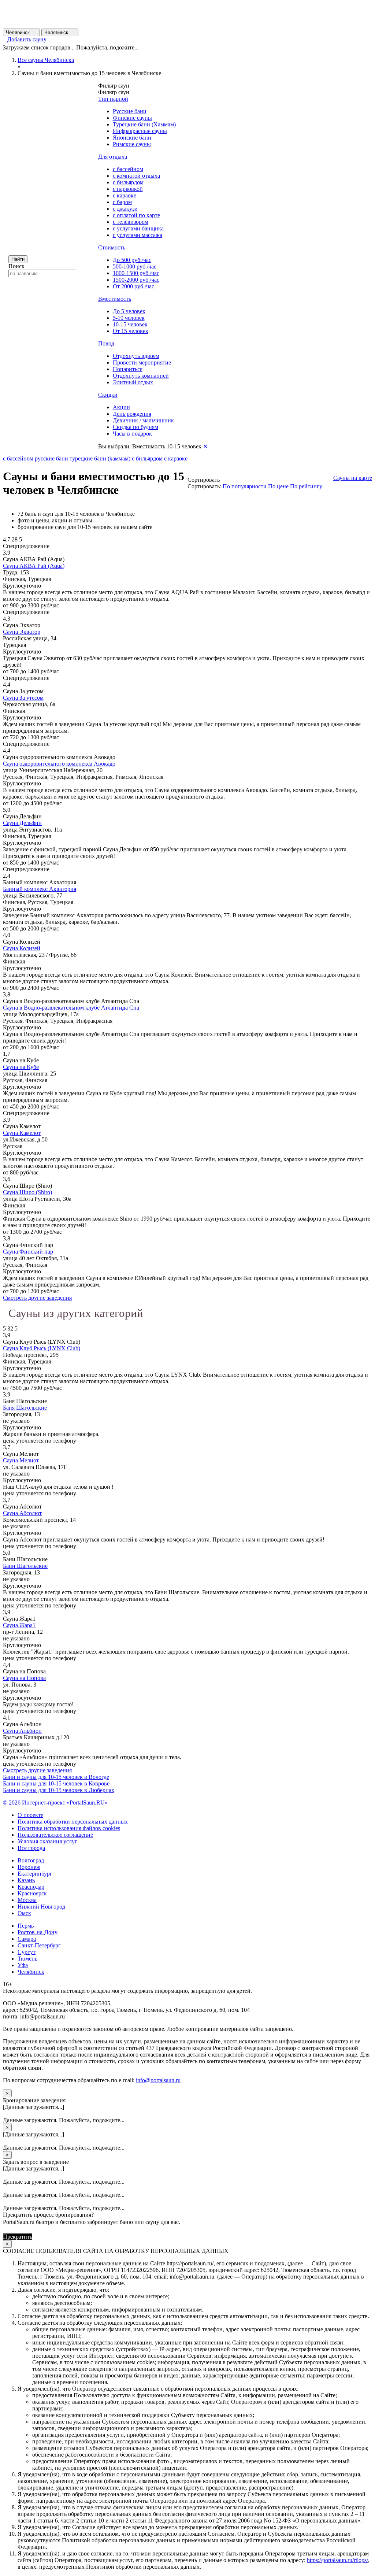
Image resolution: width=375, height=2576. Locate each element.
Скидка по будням (135, 427)
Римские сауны (132, 144)
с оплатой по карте (136, 215)
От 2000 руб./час (133, 286)
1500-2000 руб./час (136, 280)
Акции (121, 407)
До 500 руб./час (132, 260)
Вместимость (115, 299)
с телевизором (131, 222)
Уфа (23, 1965)
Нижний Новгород (41, 1907)
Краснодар (31, 1887)
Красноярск (32, 1893)
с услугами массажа (138, 235)
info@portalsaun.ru (158, 2080)
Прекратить (18, 2237)
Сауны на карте (353, 478)
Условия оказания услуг (47, 1841)
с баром (122, 202)
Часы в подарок (132, 434)
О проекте (30, 1815)
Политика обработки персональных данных (73, 1822)
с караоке (125, 195)
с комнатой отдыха (136, 176)
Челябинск (21, 32)
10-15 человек (130, 324)
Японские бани (132, 138)
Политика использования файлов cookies (69, 1828)
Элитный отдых (133, 382)
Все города (31, 1848)
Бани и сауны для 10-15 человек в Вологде (56, 1777)
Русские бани (130, 111)
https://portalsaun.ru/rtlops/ (337, 2560)
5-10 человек (129, 318)
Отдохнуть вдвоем (136, 356)
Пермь (26, 1926)
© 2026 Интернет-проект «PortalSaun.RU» (55, 1803)
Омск (24, 1913)
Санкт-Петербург (39, 1945)
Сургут (27, 1952)
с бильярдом (128, 182)
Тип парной (113, 99)
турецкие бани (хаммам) (100, 458)
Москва (27, 1900)
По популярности (245, 486)
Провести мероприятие (142, 362)
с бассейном (128, 169)
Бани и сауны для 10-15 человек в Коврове (56, 1783)
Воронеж (29, 1867)
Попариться (128, 369)
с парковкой (128, 189)
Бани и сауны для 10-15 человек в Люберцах (59, 1790)
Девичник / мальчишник (143, 420)
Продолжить (49, 2237)
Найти (18, 259)
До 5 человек (129, 311)
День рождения (132, 414)
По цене (278, 486)
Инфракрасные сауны (140, 131)
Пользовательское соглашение (55, 1835)
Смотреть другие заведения (37, 1298)
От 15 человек (131, 331)
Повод (106, 343)
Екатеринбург (35, 1874)
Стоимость (112, 247)
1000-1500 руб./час (136, 273)
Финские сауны (132, 118)
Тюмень (27, 1959)
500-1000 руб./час (135, 267)
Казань (26, 1880)
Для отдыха (113, 157)
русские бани (51, 458)
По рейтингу (306, 486)
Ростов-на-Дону (38, 1932)
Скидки (108, 395)
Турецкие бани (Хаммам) (144, 124)
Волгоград (31, 1860)
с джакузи (125, 209)
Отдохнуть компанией (141, 376)
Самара (27, 1939)
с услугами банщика (138, 228)
